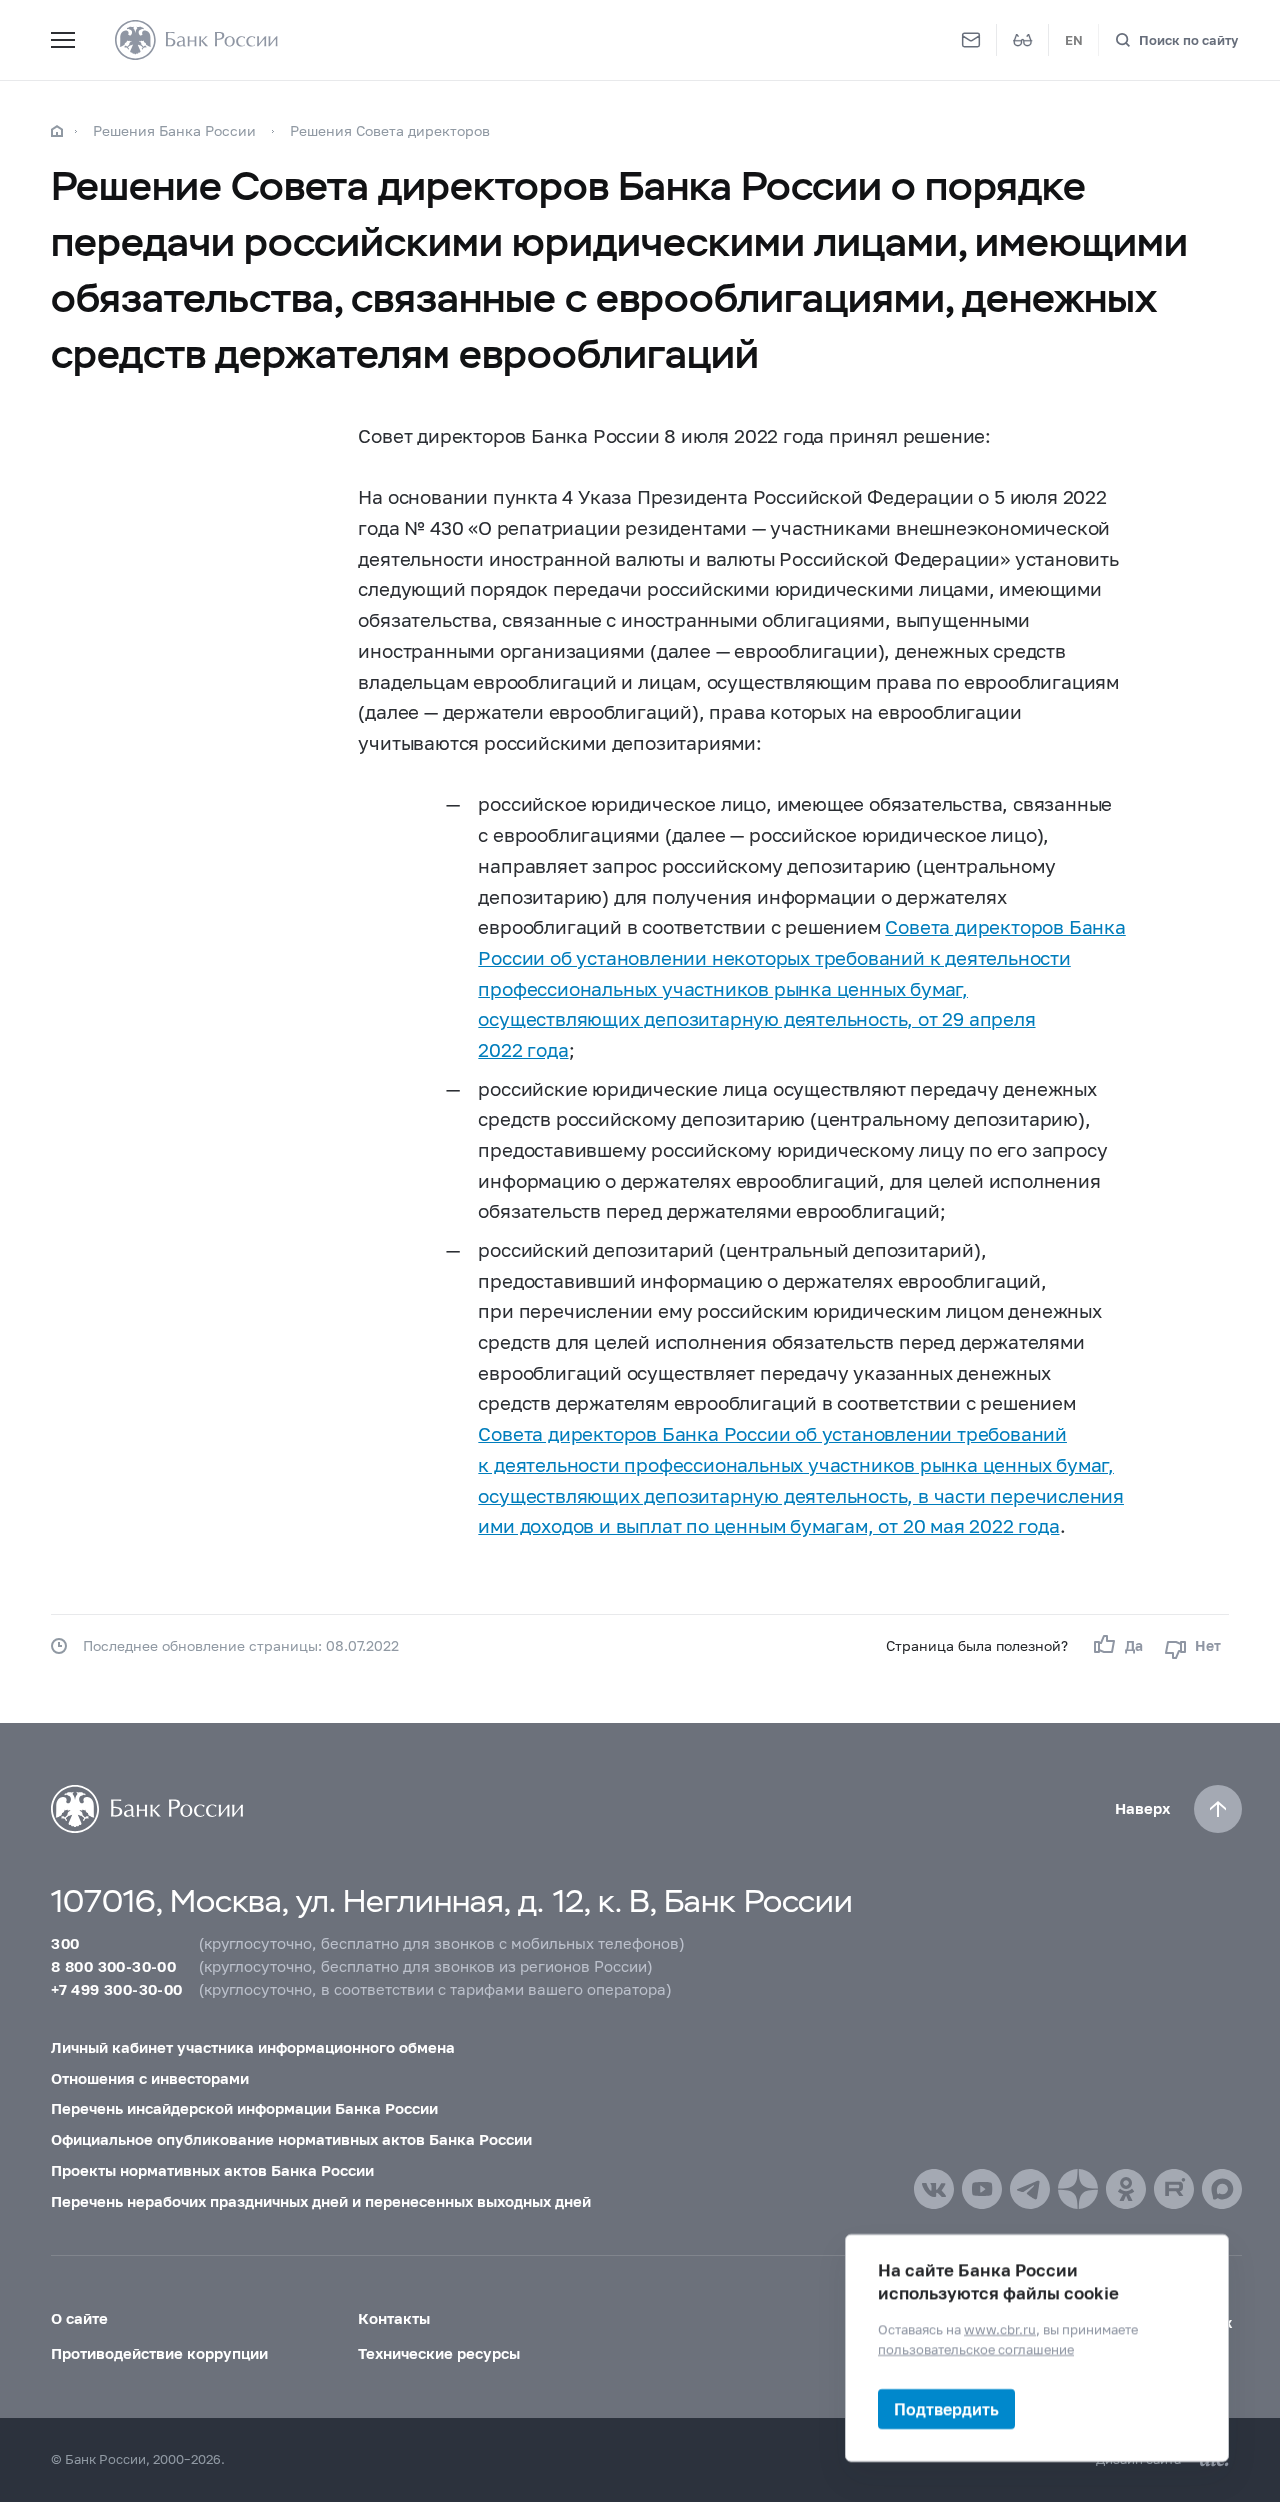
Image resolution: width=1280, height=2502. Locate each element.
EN (1074, 40)
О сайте (79, 2318)
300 (65, 1943)
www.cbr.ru (1000, 2329)
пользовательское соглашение (976, 2348)
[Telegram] (1030, 2189)
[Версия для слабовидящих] (1023, 40)
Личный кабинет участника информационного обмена (253, 2047)
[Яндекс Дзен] (1078, 2189)
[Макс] (1222, 2189)
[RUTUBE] (1174, 2189)
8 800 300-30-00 (113, 1966)
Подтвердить (946, 2408)
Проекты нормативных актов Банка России (212, 2170)
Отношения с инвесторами (150, 2078)
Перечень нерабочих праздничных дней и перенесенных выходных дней (321, 2201)
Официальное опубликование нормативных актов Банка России (291, 2139)
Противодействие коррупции (159, 2353)
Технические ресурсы (439, 2353)
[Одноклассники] (1126, 2189)
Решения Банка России (174, 130)
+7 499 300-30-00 (116, 1989)
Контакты (394, 2318)
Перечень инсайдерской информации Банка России (244, 2108)
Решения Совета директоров (390, 130)
